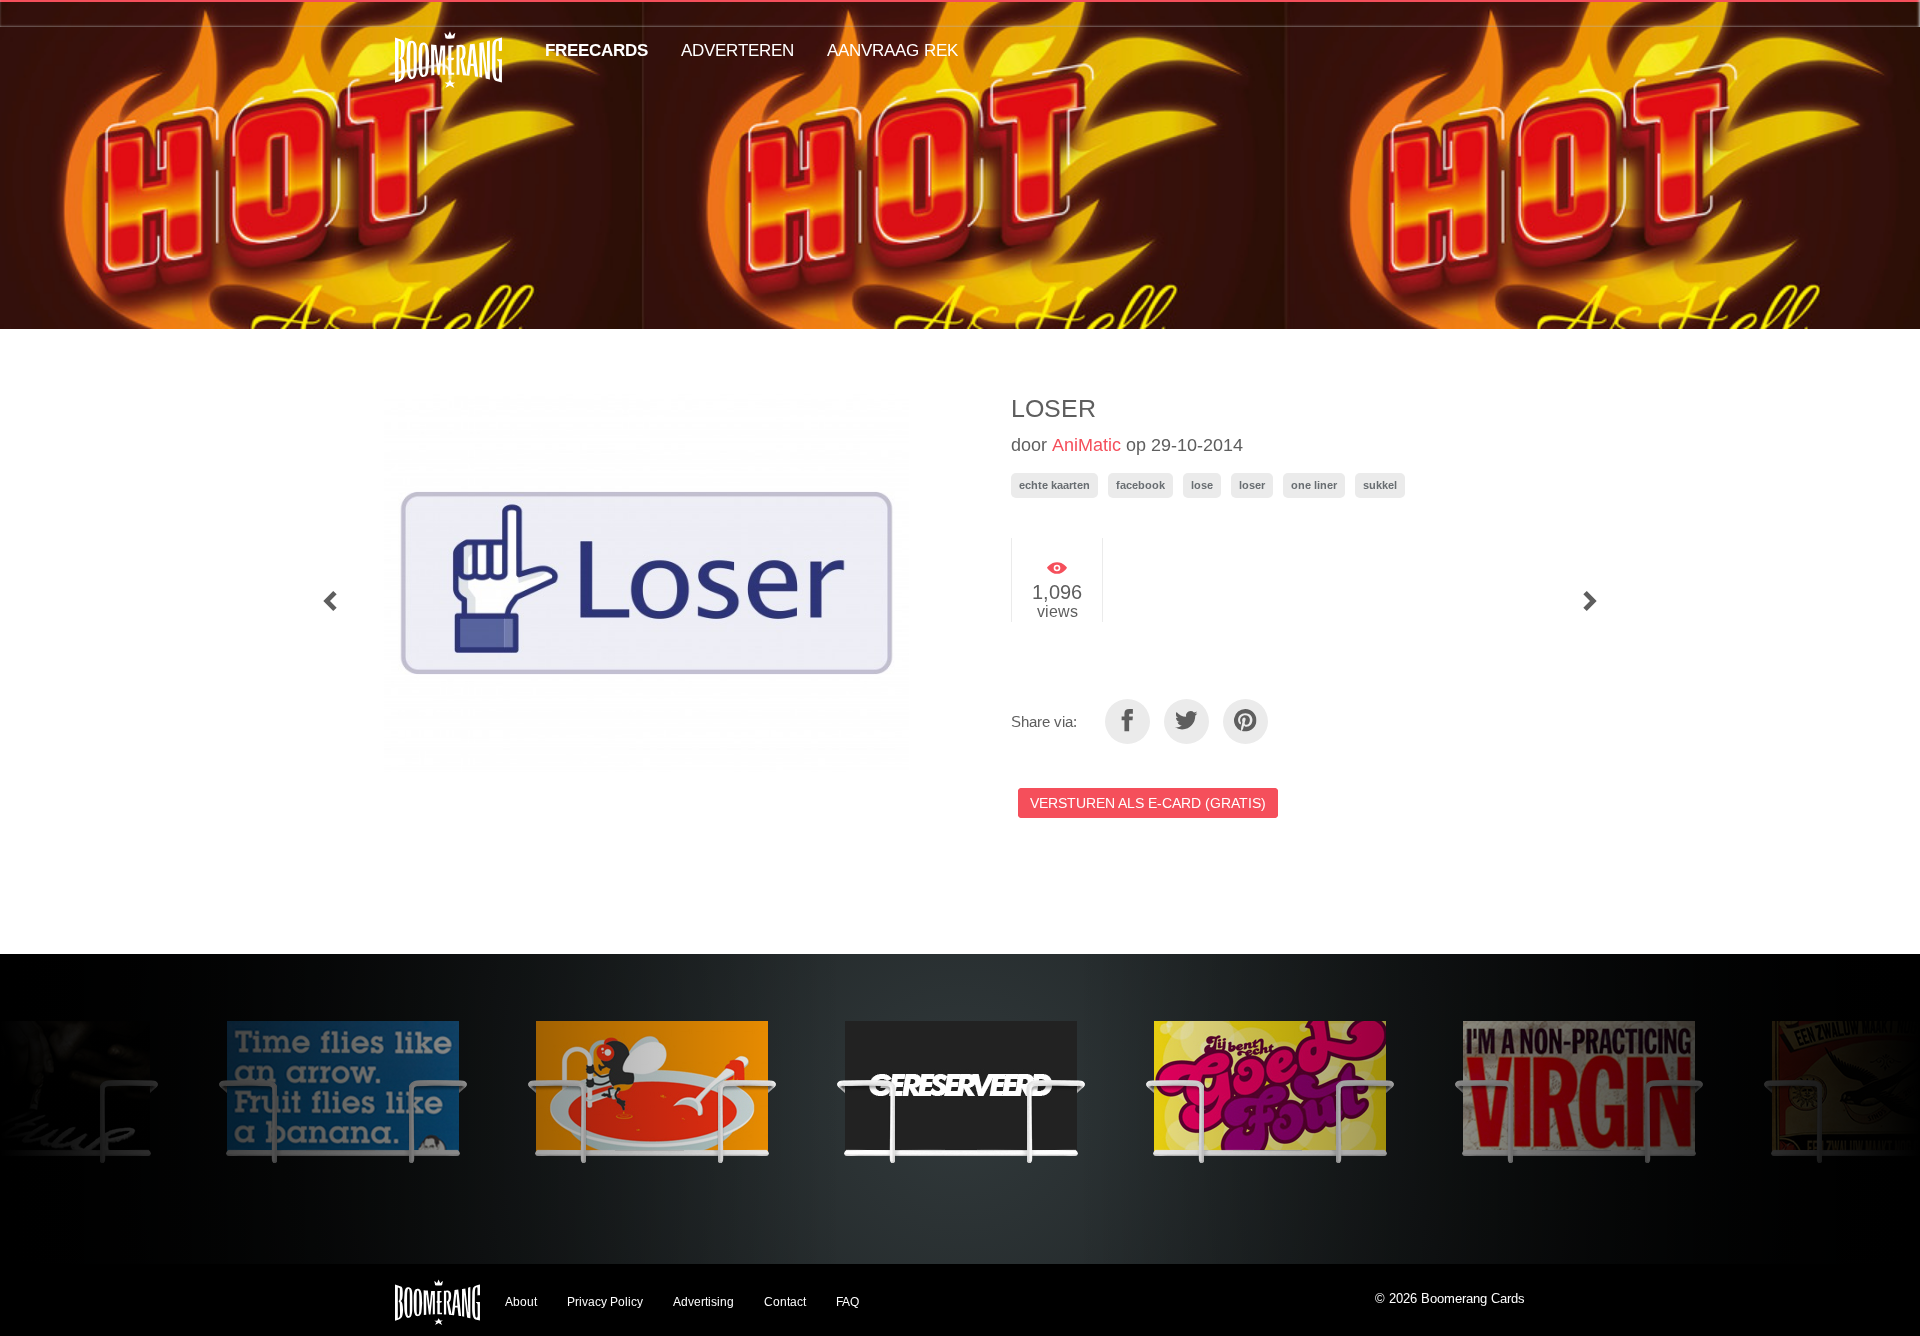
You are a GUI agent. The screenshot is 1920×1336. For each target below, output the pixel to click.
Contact (785, 1302)
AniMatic (1086, 445)
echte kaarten (1054, 485)
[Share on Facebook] (1127, 721)
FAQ (847, 1302)
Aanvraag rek (892, 50)
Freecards (596, 50)
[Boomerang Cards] (448, 73)
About (521, 1302)
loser (1252, 485)
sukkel (1380, 485)
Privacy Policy (605, 1302)
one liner (1314, 485)
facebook (1140, 485)
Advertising (703, 1302)
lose (1202, 485)
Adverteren (737, 50)
